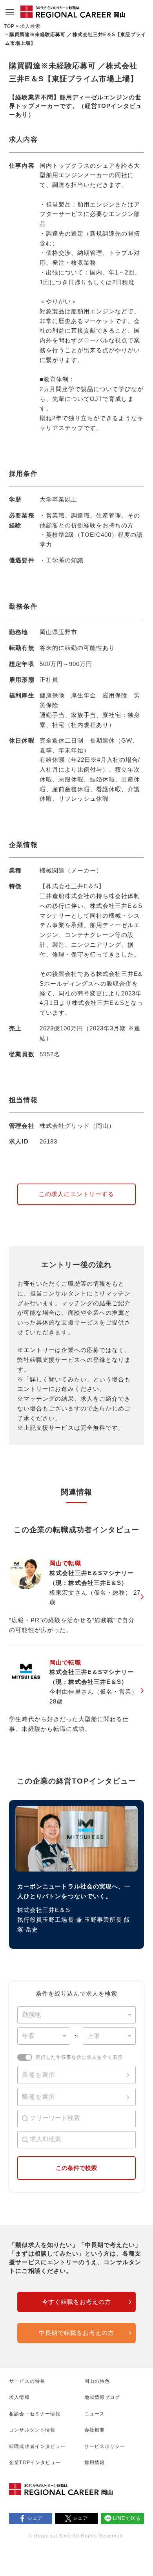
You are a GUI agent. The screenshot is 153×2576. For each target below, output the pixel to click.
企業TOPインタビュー (35, 2463)
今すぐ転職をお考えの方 (76, 2302)
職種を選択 (39, 2097)
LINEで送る (127, 2518)
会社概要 (95, 2430)
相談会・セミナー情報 (35, 2414)
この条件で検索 (76, 2168)
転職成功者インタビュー (37, 2446)
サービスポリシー (105, 2446)
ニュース (95, 2414)
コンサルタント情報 (32, 2430)
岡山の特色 (97, 2381)
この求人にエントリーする (76, 1194)
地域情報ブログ (102, 2397)
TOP (9, 26)
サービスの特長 (27, 2381)
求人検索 (30, 26)
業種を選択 (39, 2075)
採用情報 (95, 2463)
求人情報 (19, 2397)
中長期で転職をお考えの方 (76, 2333)
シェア (35, 2518)
